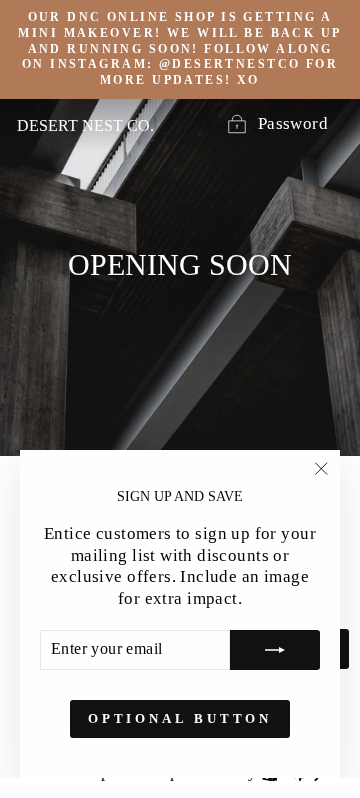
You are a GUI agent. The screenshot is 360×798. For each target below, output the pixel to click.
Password (293, 123)
